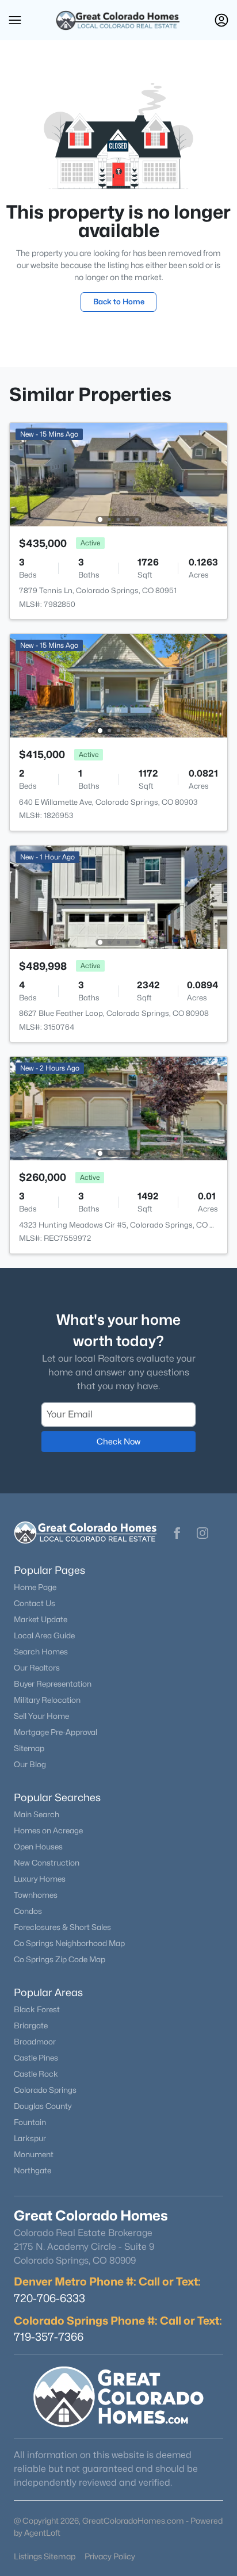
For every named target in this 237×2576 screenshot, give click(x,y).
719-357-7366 (49, 2337)
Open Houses (38, 1847)
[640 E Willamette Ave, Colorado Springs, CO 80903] (118, 685)
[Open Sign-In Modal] (221, 20)
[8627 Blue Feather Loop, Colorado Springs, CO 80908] (118, 897)
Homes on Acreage (48, 1830)
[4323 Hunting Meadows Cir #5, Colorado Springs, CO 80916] (118, 1108)
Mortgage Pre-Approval (56, 1732)
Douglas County (43, 2106)
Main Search (37, 1814)
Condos (28, 1911)
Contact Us (35, 1603)
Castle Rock (36, 2074)
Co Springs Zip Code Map (60, 1959)
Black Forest (37, 2009)
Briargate (31, 2025)
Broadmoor (35, 2042)
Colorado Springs (45, 2090)
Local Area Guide (44, 1635)
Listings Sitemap (45, 2556)
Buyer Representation (53, 1684)
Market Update (41, 1619)
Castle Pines (36, 2058)
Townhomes (36, 1895)
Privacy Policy (110, 2556)
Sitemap (29, 1748)
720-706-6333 (49, 2298)
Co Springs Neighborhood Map (69, 1943)
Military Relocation (47, 1700)
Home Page (35, 1587)
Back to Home (119, 301)
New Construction (47, 1863)
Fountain (30, 2122)
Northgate (33, 2170)
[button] (15, 20)
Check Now (118, 1441)
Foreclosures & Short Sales (62, 1927)
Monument (34, 2154)
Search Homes (41, 1652)
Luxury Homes (40, 1879)
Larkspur (30, 2138)
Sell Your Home (41, 1716)
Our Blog (30, 1764)
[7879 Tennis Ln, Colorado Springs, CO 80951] (118, 474)
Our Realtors (37, 1668)
